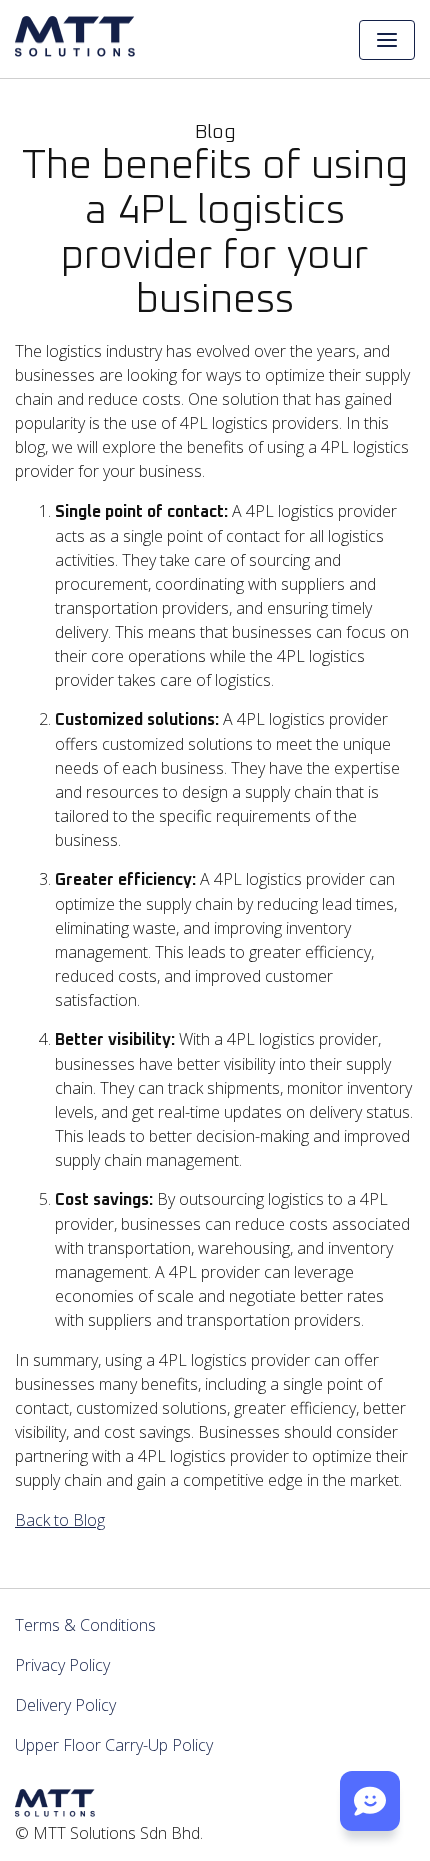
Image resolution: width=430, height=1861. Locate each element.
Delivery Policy (65, 1705)
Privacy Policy (62, 1665)
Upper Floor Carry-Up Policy (114, 1745)
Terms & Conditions (85, 1625)
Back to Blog (60, 1520)
